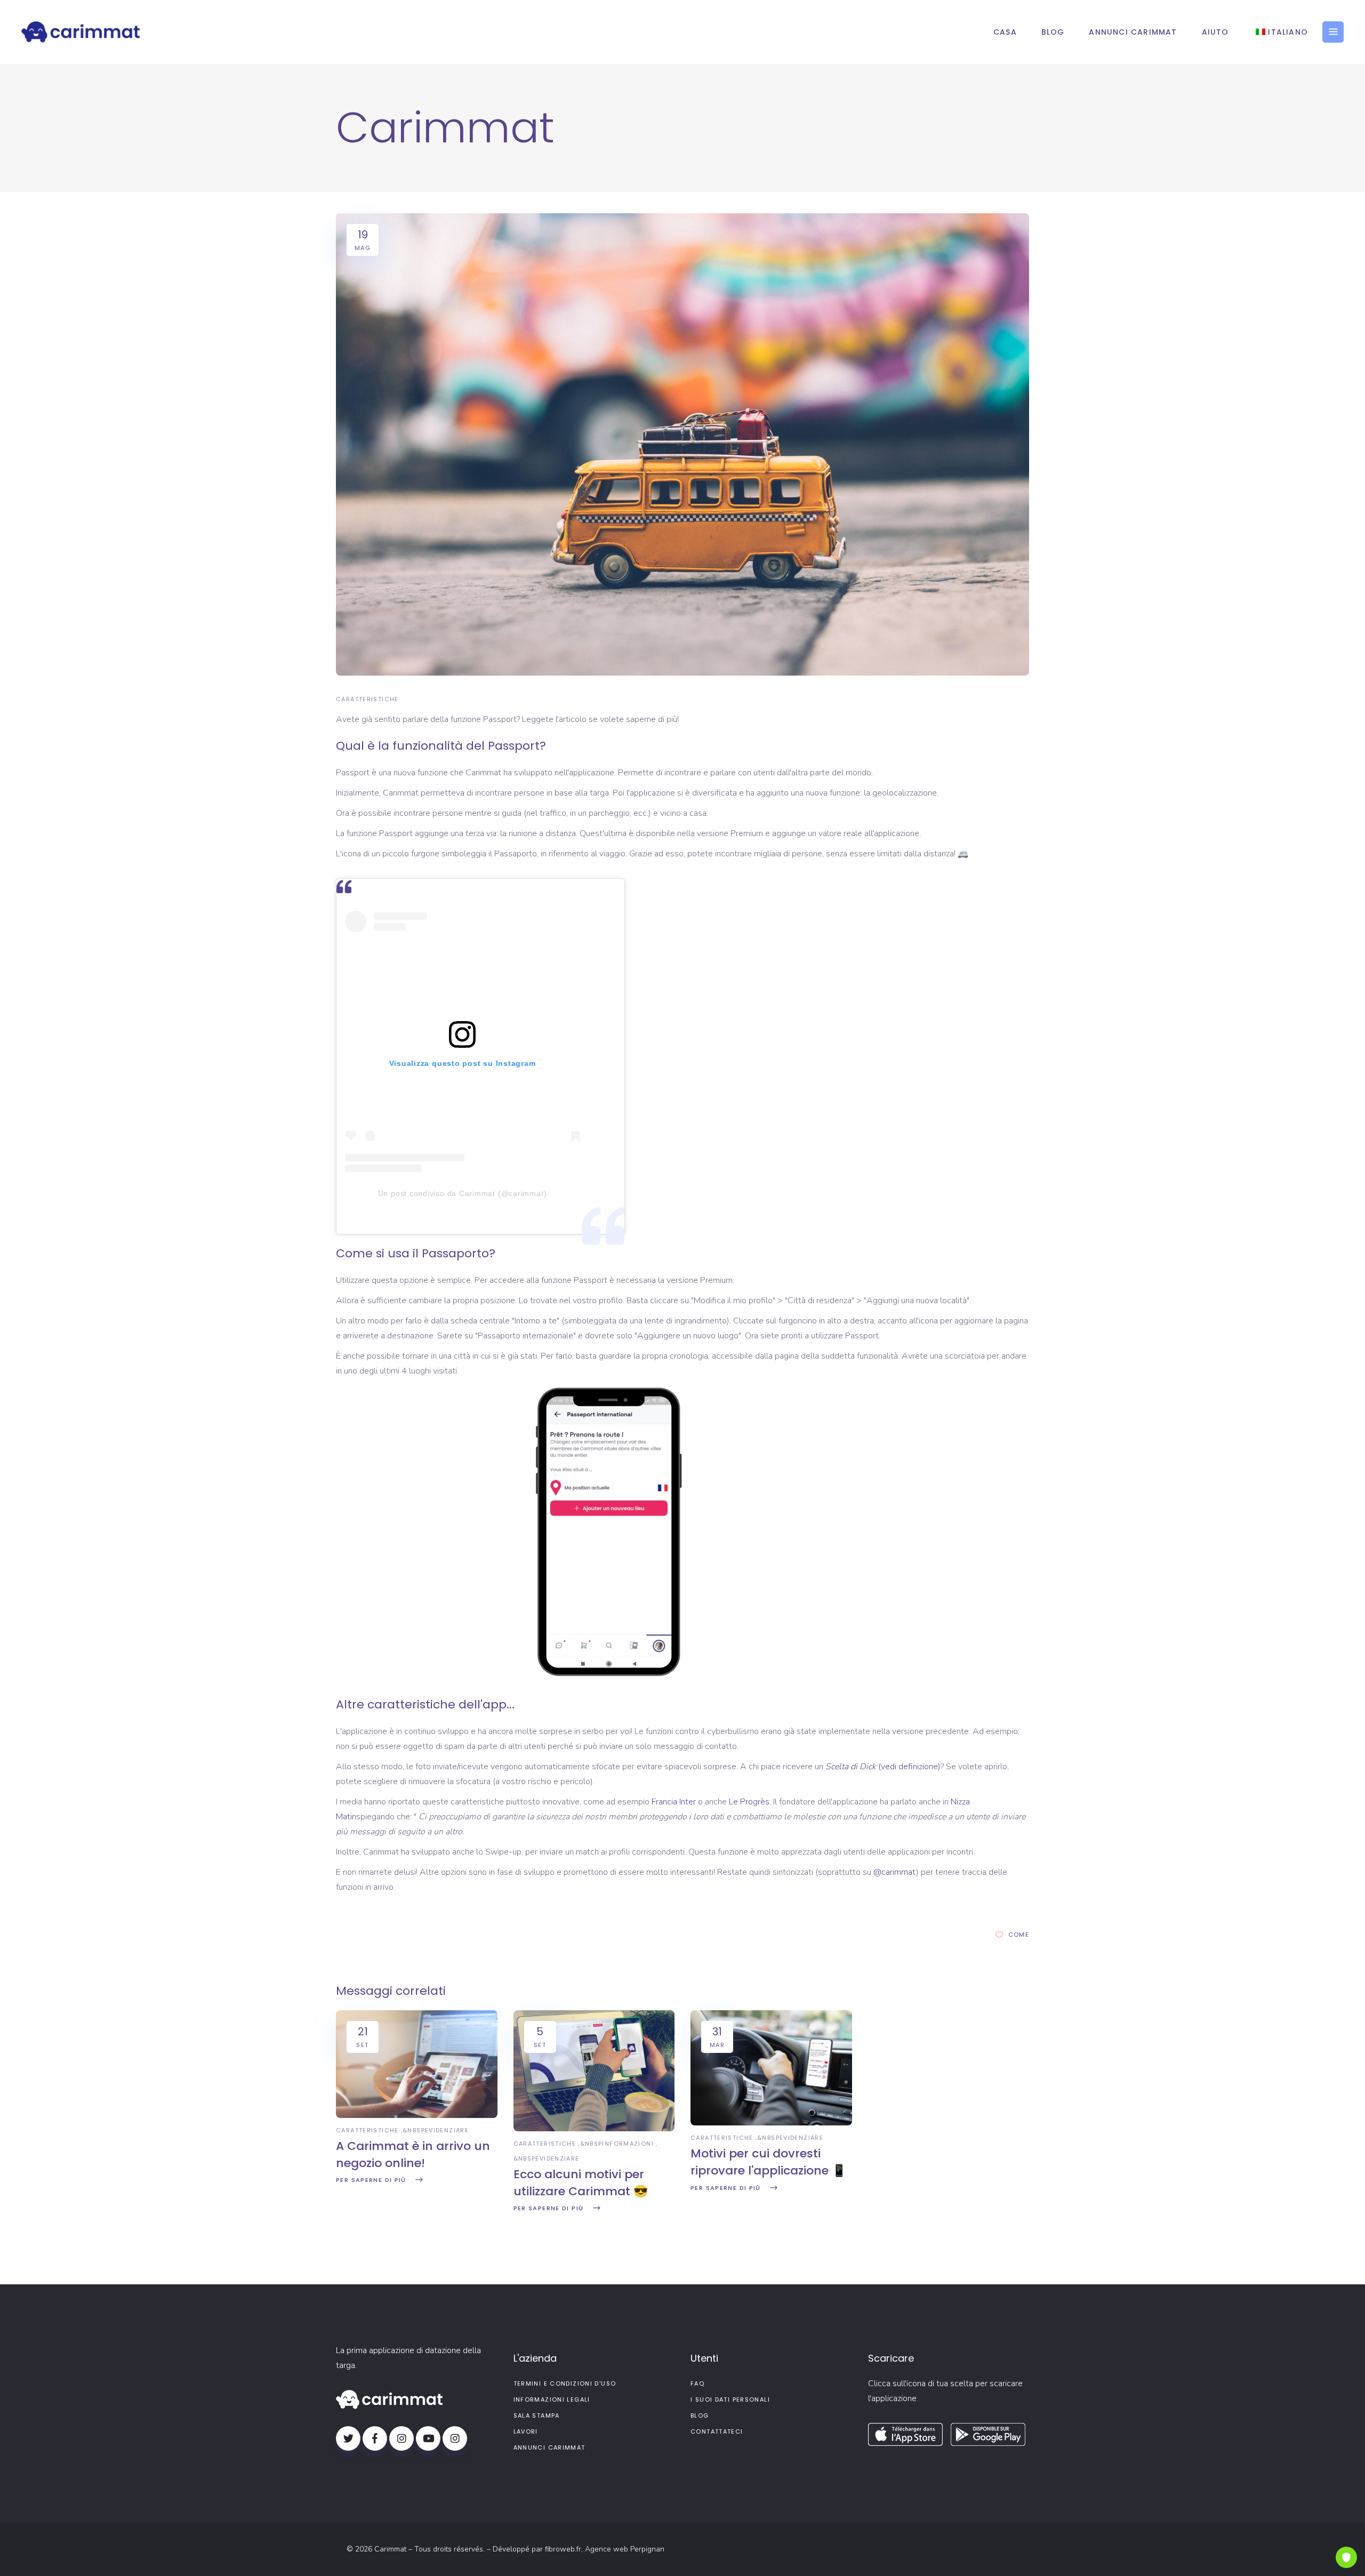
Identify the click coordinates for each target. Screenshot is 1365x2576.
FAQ (697, 2384)
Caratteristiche (367, 699)
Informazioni (628, 2144)
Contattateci (717, 2431)
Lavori (526, 2431)
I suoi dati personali (730, 2400)
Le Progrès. (749, 1802)
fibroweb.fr (563, 2549)
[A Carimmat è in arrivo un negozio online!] (417, 2115)
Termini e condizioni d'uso (565, 2384)
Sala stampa (537, 2415)
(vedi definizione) (883, 1767)
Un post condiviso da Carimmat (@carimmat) (463, 1193)
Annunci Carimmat (549, 2447)
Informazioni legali (552, 2400)
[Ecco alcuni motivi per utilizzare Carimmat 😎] (594, 2129)
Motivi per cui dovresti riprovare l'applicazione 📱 (768, 2162)
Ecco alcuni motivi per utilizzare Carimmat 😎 (581, 2183)
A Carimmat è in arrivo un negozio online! (413, 2154)
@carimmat (895, 1872)
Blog (700, 2415)
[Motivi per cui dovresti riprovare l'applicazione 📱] (771, 2123)
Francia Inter (674, 1802)
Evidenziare (447, 2130)
